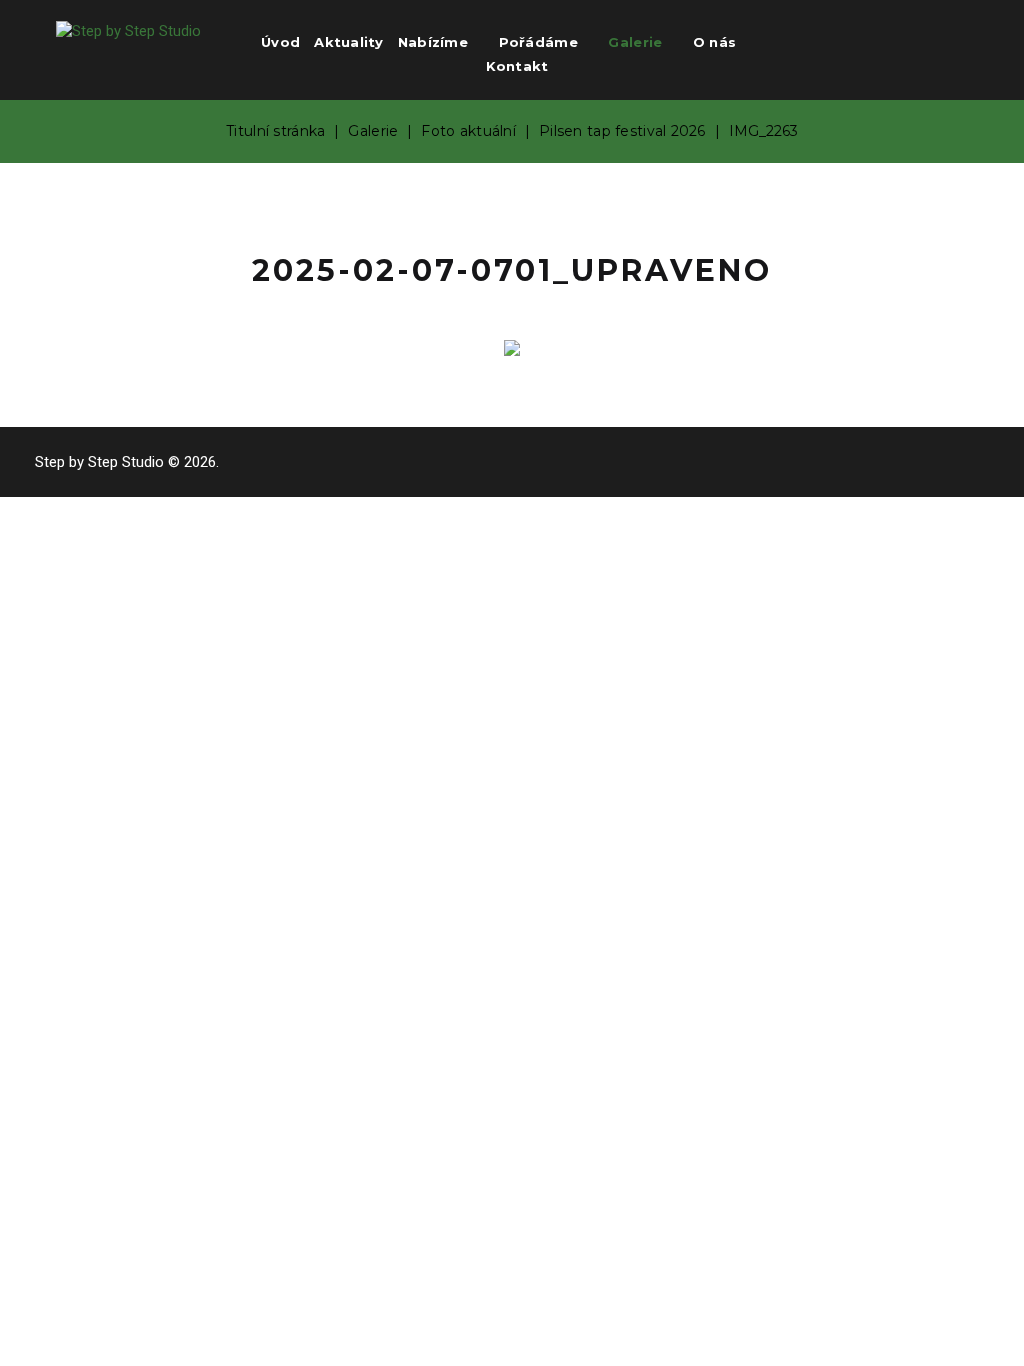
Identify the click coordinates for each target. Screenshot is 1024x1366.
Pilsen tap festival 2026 (622, 131)
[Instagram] (956, 47)
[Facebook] (896, 47)
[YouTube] (926, 47)
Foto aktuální (468, 131)
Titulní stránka (275, 131)
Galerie (373, 131)
